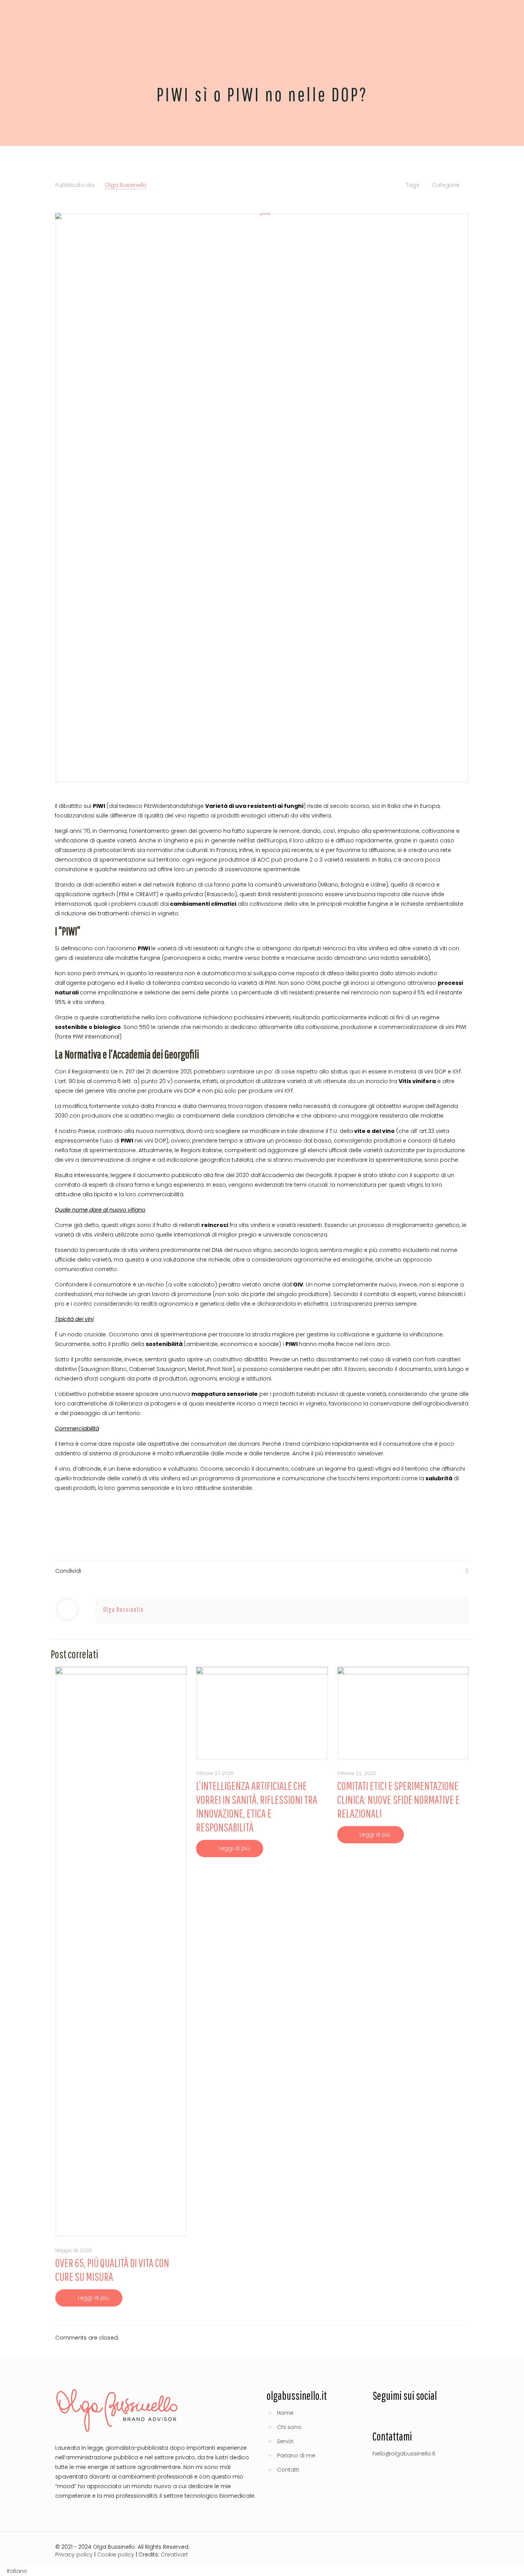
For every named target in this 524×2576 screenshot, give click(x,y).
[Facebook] (398, 2548)
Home (285, 2413)
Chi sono (289, 2427)
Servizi (285, 2441)
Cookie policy (116, 2555)
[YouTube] (409, 2548)
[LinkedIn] (419, 2548)
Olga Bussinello (126, 185)
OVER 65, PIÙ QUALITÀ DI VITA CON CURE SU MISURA (112, 2270)
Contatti (288, 2470)
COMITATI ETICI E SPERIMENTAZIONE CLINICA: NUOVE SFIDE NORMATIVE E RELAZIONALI (398, 1799)
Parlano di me (296, 2455)
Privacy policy (74, 2555)
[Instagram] (429, 2548)
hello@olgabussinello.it (404, 2454)
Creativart (174, 2555)
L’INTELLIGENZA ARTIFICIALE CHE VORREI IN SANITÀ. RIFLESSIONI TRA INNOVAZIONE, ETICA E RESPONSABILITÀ (257, 1806)
